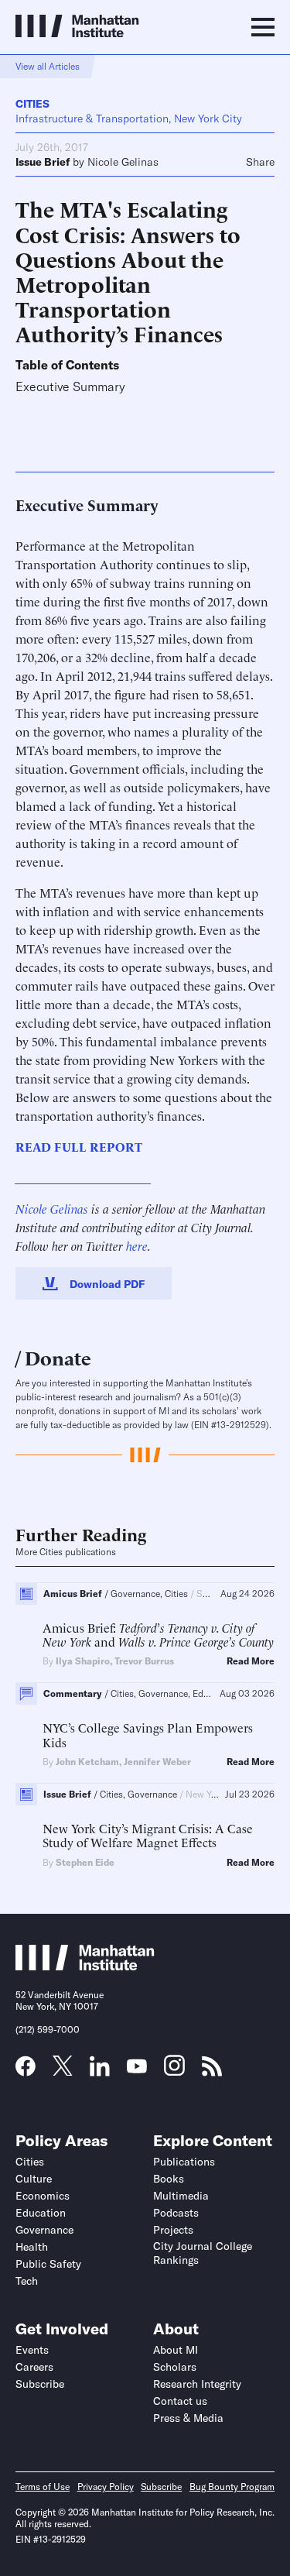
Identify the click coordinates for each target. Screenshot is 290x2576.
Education (41, 2213)
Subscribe (40, 2384)
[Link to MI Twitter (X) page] (63, 2070)
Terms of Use (43, 2487)
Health (32, 2247)
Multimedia (181, 2196)
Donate (58, 1357)
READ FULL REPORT (79, 1146)
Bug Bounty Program (232, 2487)
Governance (44, 2230)
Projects (173, 2230)
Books (169, 2179)
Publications (184, 2162)
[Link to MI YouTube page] (137, 2068)
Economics (43, 2196)
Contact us (180, 2401)
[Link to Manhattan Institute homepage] (85, 1966)
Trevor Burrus (144, 1661)
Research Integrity (197, 2384)
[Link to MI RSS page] (212, 2071)
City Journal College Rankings (203, 2253)
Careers (34, 2367)
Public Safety (48, 2264)
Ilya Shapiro (83, 1661)
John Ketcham (87, 1762)
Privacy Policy (106, 2487)
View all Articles (48, 66)
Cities (32, 104)
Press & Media (188, 2418)
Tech (27, 2281)
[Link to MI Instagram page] (174, 2071)
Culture (34, 2179)
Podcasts (176, 2213)
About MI (176, 2350)
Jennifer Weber (157, 1762)
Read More (251, 1661)
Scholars (175, 2367)
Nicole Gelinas (123, 162)
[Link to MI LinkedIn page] (100, 2071)
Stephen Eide (85, 1862)
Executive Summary (70, 387)
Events (32, 2350)
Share (260, 162)
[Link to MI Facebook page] (26, 2071)
